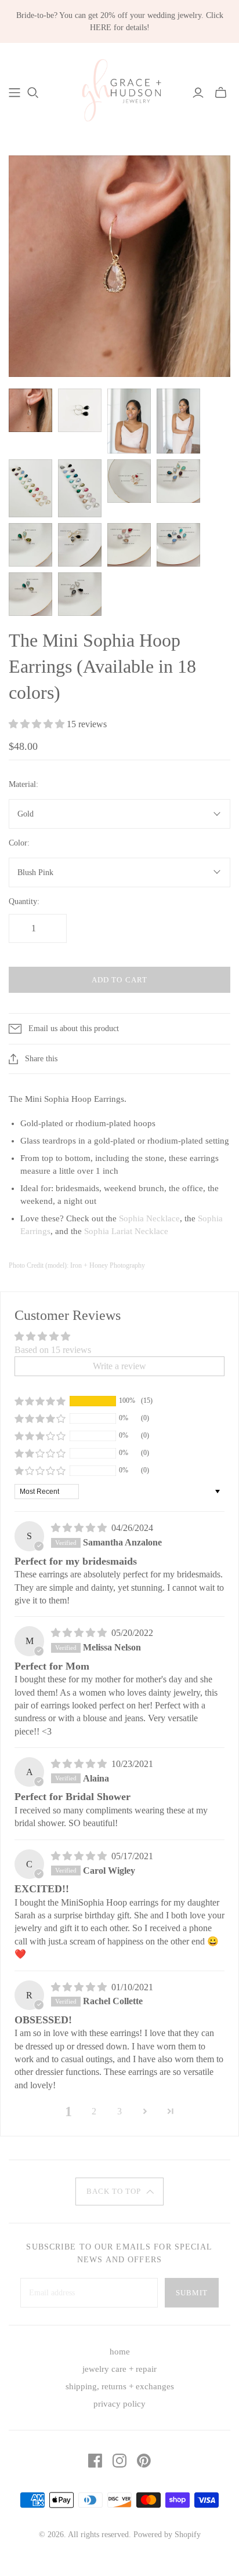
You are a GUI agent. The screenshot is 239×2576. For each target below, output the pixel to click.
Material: (23, 784)
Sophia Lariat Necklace (126, 1231)
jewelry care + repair (119, 2369)
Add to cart (119, 980)
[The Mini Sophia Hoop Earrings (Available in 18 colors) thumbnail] (30, 410)
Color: (19, 843)
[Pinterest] (144, 2461)
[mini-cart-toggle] (221, 93)
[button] (38, 724)
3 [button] (119, 2111)
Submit (192, 2293)
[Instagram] (119, 2461)
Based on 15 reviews (53, 1350)
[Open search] (33, 93)
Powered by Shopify (167, 2535)
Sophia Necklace (149, 1218)
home (120, 2352)
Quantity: (24, 901)
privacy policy (119, 2404)
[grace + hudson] (119, 91)
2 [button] (94, 2111)
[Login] (198, 93)
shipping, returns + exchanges (120, 2386)
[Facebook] (95, 2461)
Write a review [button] (119, 1366)
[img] (80, 1528)
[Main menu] (15, 93)
